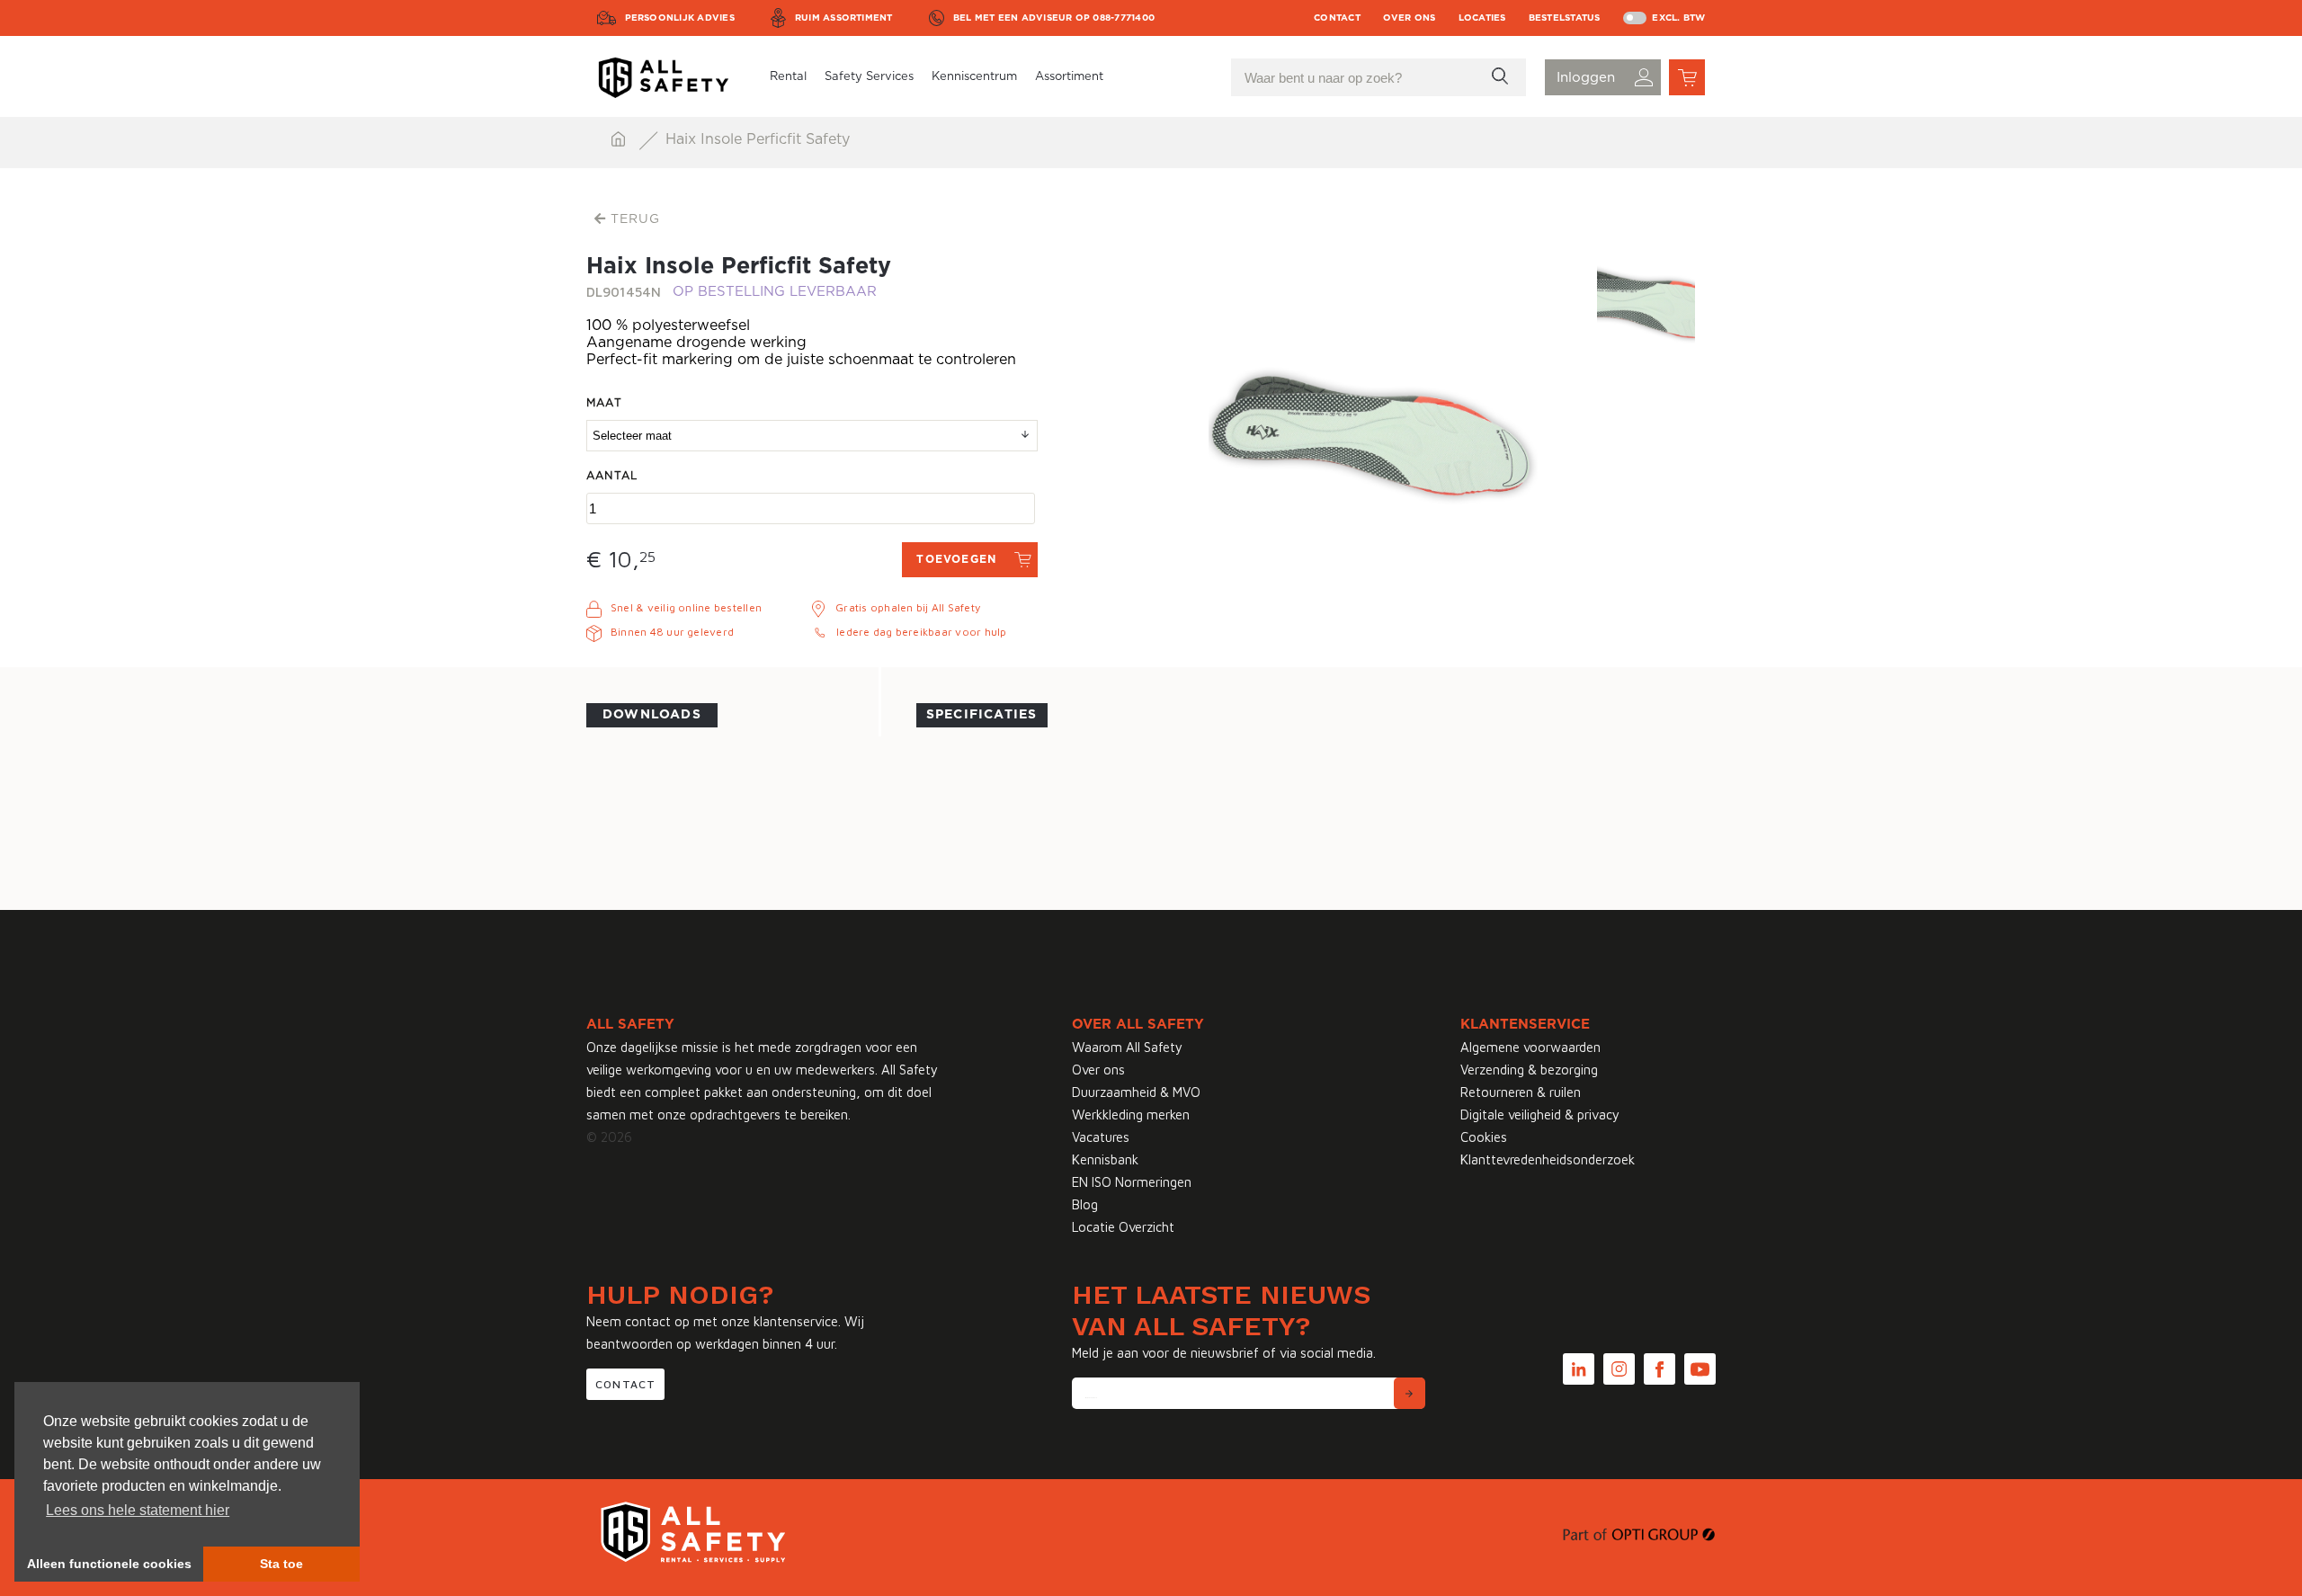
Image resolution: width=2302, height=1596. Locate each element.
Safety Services (869, 77)
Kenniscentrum (974, 77)
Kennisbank (1105, 1159)
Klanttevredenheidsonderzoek (1548, 1159)
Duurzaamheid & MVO (1136, 1092)
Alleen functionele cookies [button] (109, 1564)
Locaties (1482, 18)
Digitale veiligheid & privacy (1540, 1115)
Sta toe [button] (281, 1564)
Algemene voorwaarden (1530, 1047)
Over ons (1410, 18)
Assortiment (1069, 77)
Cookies (1484, 1137)
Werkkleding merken (1131, 1115)
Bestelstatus (1565, 18)
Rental (788, 77)
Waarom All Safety (1127, 1047)
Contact (1337, 18)
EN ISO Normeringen (1132, 1182)
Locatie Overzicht (1123, 1227)
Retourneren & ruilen (1521, 1092)
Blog (1085, 1204)
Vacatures (1101, 1137)
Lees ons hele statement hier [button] (138, 1510)
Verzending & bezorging (1529, 1070)
